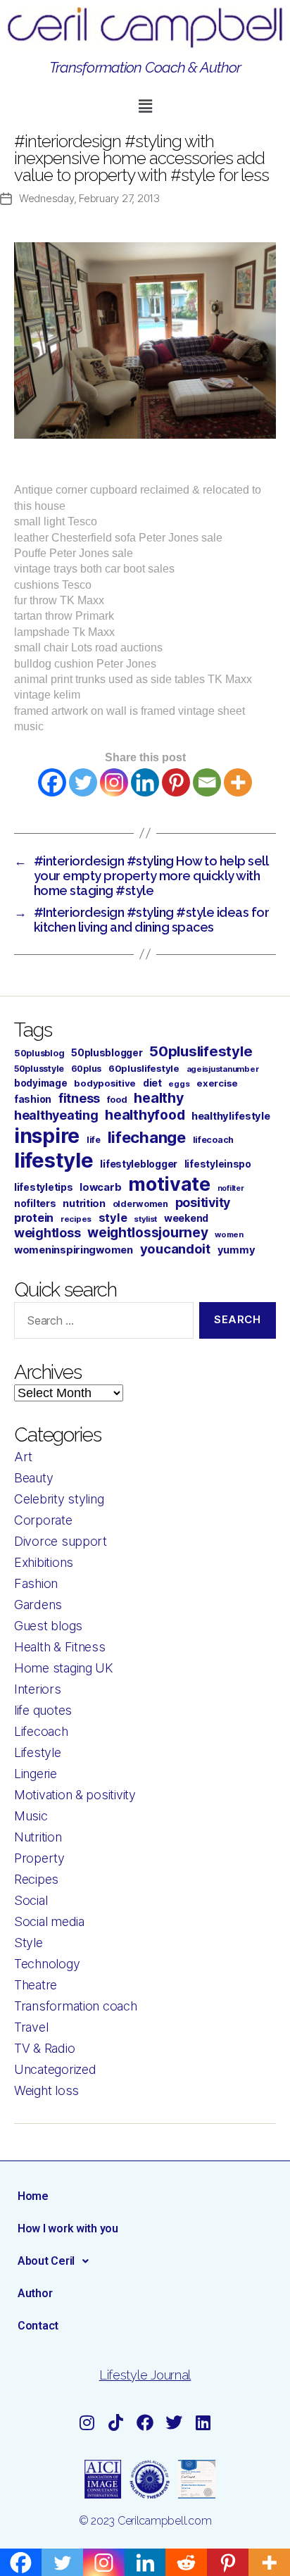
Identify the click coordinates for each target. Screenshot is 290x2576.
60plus (86, 1069)
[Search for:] (101, 1323)
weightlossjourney (147, 1233)
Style (29, 1943)
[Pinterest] (176, 782)
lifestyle (54, 1160)
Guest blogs (48, 1626)
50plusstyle (39, 1069)
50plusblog (39, 1053)
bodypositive (105, 1083)
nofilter (231, 1188)
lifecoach (214, 1140)
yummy (237, 1250)
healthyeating (56, 1115)
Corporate (43, 1520)
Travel (31, 2027)
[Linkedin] (145, 782)
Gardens (38, 1605)
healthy (158, 1098)
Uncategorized (55, 2069)
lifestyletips (44, 1187)
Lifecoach (41, 1731)
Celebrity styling (59, 1499)
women (229, 1234)
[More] (238, 782)
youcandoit (175, 1249)
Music (31, 1816)
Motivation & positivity (75, 1795)
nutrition (84, 1203)
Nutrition (38, 1837)
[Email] (207, 782)
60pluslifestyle (144, 1068)
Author (35, 2293)
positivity (203, 1202)
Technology (47, 1964)
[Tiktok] (116, 2423)
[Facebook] (52, 782)
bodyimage (41, 1083)
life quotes (43, 1710)
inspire (47, 1136)
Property (39, 1858)
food (117, 1100)
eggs (179, 1084)
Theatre (36, 1985)
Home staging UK (64, 1668)
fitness (79, 1098)
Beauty (33, 1478)
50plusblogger (107, 1053)
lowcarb (100, 1187)
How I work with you (68, 2228)
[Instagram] (114, 782)
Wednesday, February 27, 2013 (89, 198)
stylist (145, 1219)
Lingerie (36, 1774)
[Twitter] (83, 782)
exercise (217, 1083)
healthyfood (145, 1115)
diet (152, 1083)
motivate (169, 1184)
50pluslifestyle (201, 1051)
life (94, 1140)
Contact (38, 2326)
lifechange (147, 1137)
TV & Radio (44, 2048)
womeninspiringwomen (74, 1250)
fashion (33, 1099)
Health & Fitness (60, 1647)
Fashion (36, 1583)
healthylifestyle (231, 1116)
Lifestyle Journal (145, 2375)
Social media (49, 1921)
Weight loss (46, 2090)
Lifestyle (38, 1752)
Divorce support (61, 1541)
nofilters (35, 1203)
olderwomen (140, 1204)
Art (23, 1457)
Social (31, 1900)
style (113, 1218)
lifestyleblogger (139, 1164)
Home (33, 2196)
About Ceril (46, 2261)
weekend (186, 1218)
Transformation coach (76, 2006)
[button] (145, 106)
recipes (76, 1219)
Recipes (36, 1879)
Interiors (38, 1689)
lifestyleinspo (218, 1164)
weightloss (47, 1233)
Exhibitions (44, 1562)
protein (34, 1218)
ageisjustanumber (223, 1069)
